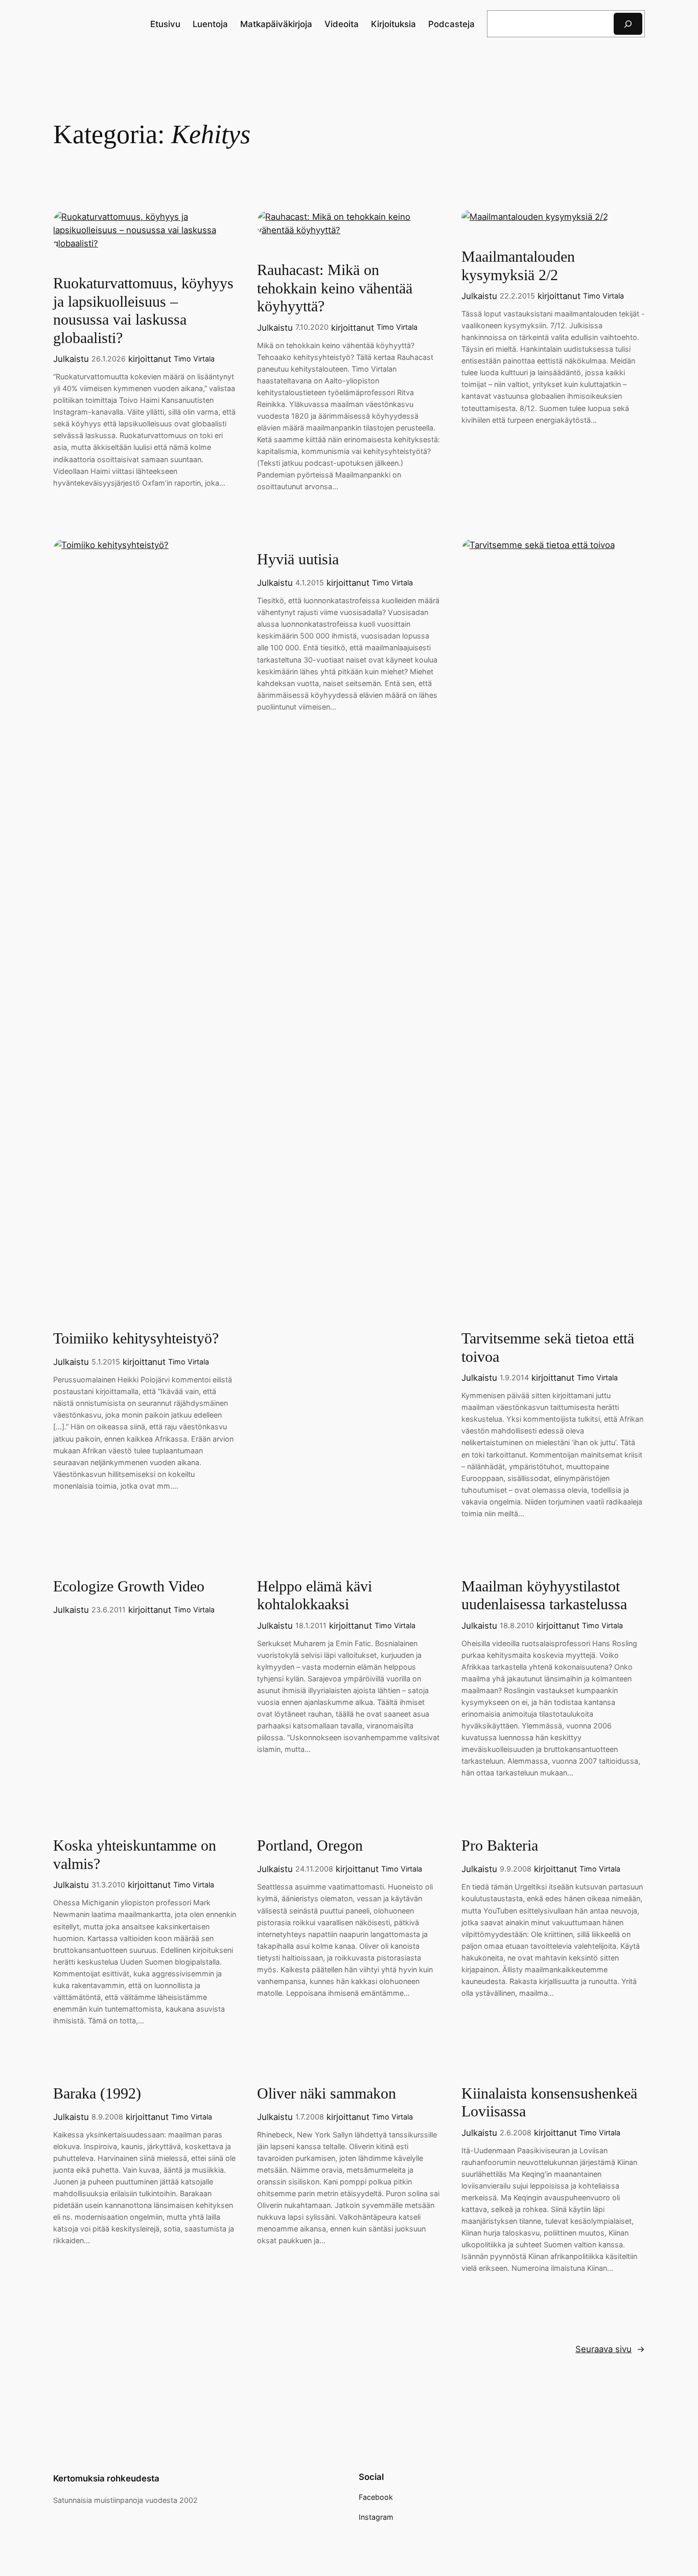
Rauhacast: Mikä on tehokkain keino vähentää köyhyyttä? (335, 288)
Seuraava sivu (610, 2349)
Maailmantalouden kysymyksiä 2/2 (518, 266)
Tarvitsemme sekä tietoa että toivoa (548, 1348)
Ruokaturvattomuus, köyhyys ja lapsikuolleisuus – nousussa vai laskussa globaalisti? (143, 311)
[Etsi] (628, 24)
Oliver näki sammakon (327, 2093)
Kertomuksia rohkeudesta (106, 2478)
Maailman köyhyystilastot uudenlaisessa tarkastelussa (544, 1595)
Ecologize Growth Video (129, 1586)
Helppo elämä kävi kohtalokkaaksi (315, 1595)
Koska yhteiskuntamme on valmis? (135, 1855)
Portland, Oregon (310, 1845)
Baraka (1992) (97, 2093)
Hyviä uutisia (298, 559)
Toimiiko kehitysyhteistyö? (136, 1338)
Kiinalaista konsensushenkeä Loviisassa (549, 2103)
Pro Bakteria (500, 1845)
